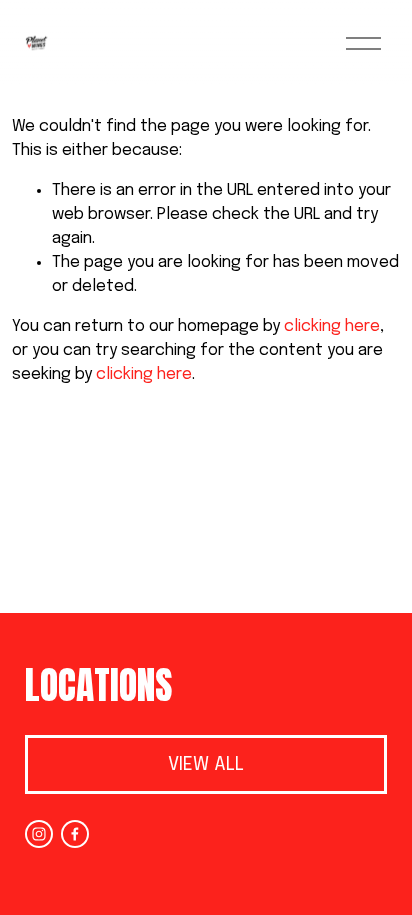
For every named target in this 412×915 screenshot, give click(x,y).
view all (206, 764)
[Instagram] (39, 834)
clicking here (332, 326)
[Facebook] (75, 834)
